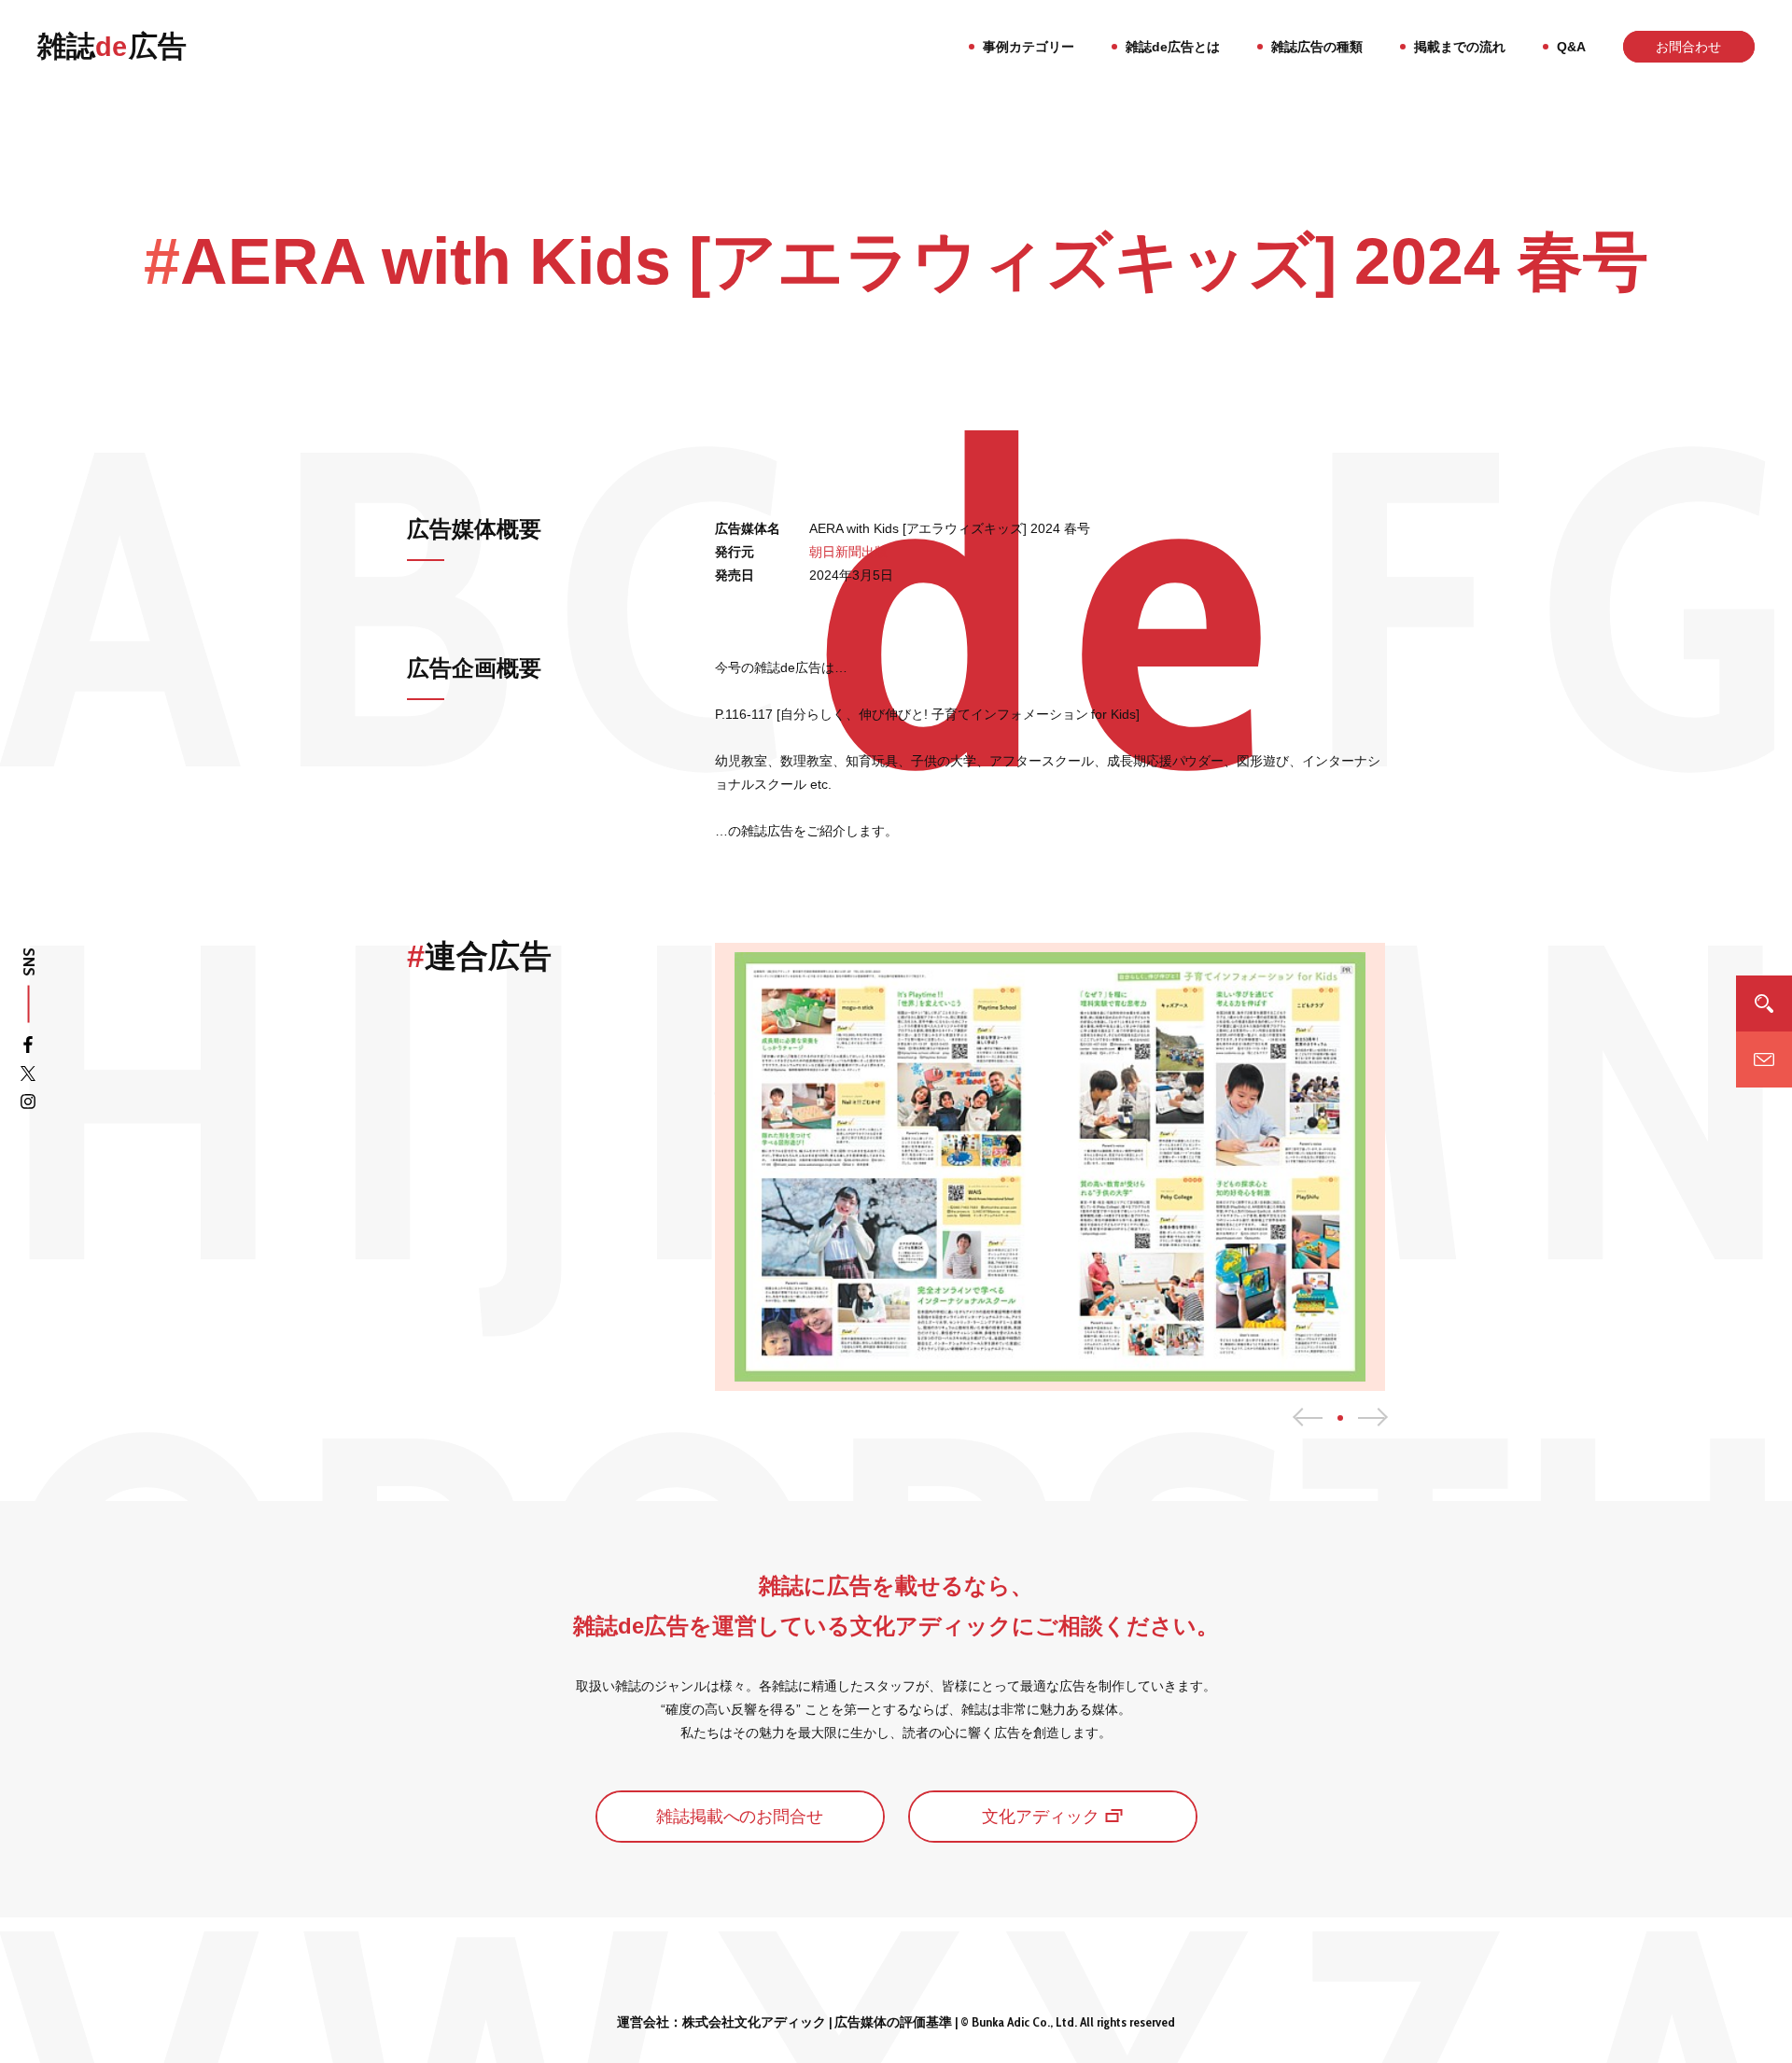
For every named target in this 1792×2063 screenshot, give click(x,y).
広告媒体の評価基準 (893, 2022)
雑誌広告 (112, 46)
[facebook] (28, 1048)
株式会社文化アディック (754, 2022)
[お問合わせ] (1764, 1060)
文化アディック (1041, 1817)
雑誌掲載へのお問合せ (740, 1817)
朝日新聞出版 (848, 552)
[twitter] (28, 1077)
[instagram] (28, 1105)
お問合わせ (1688, 47)
